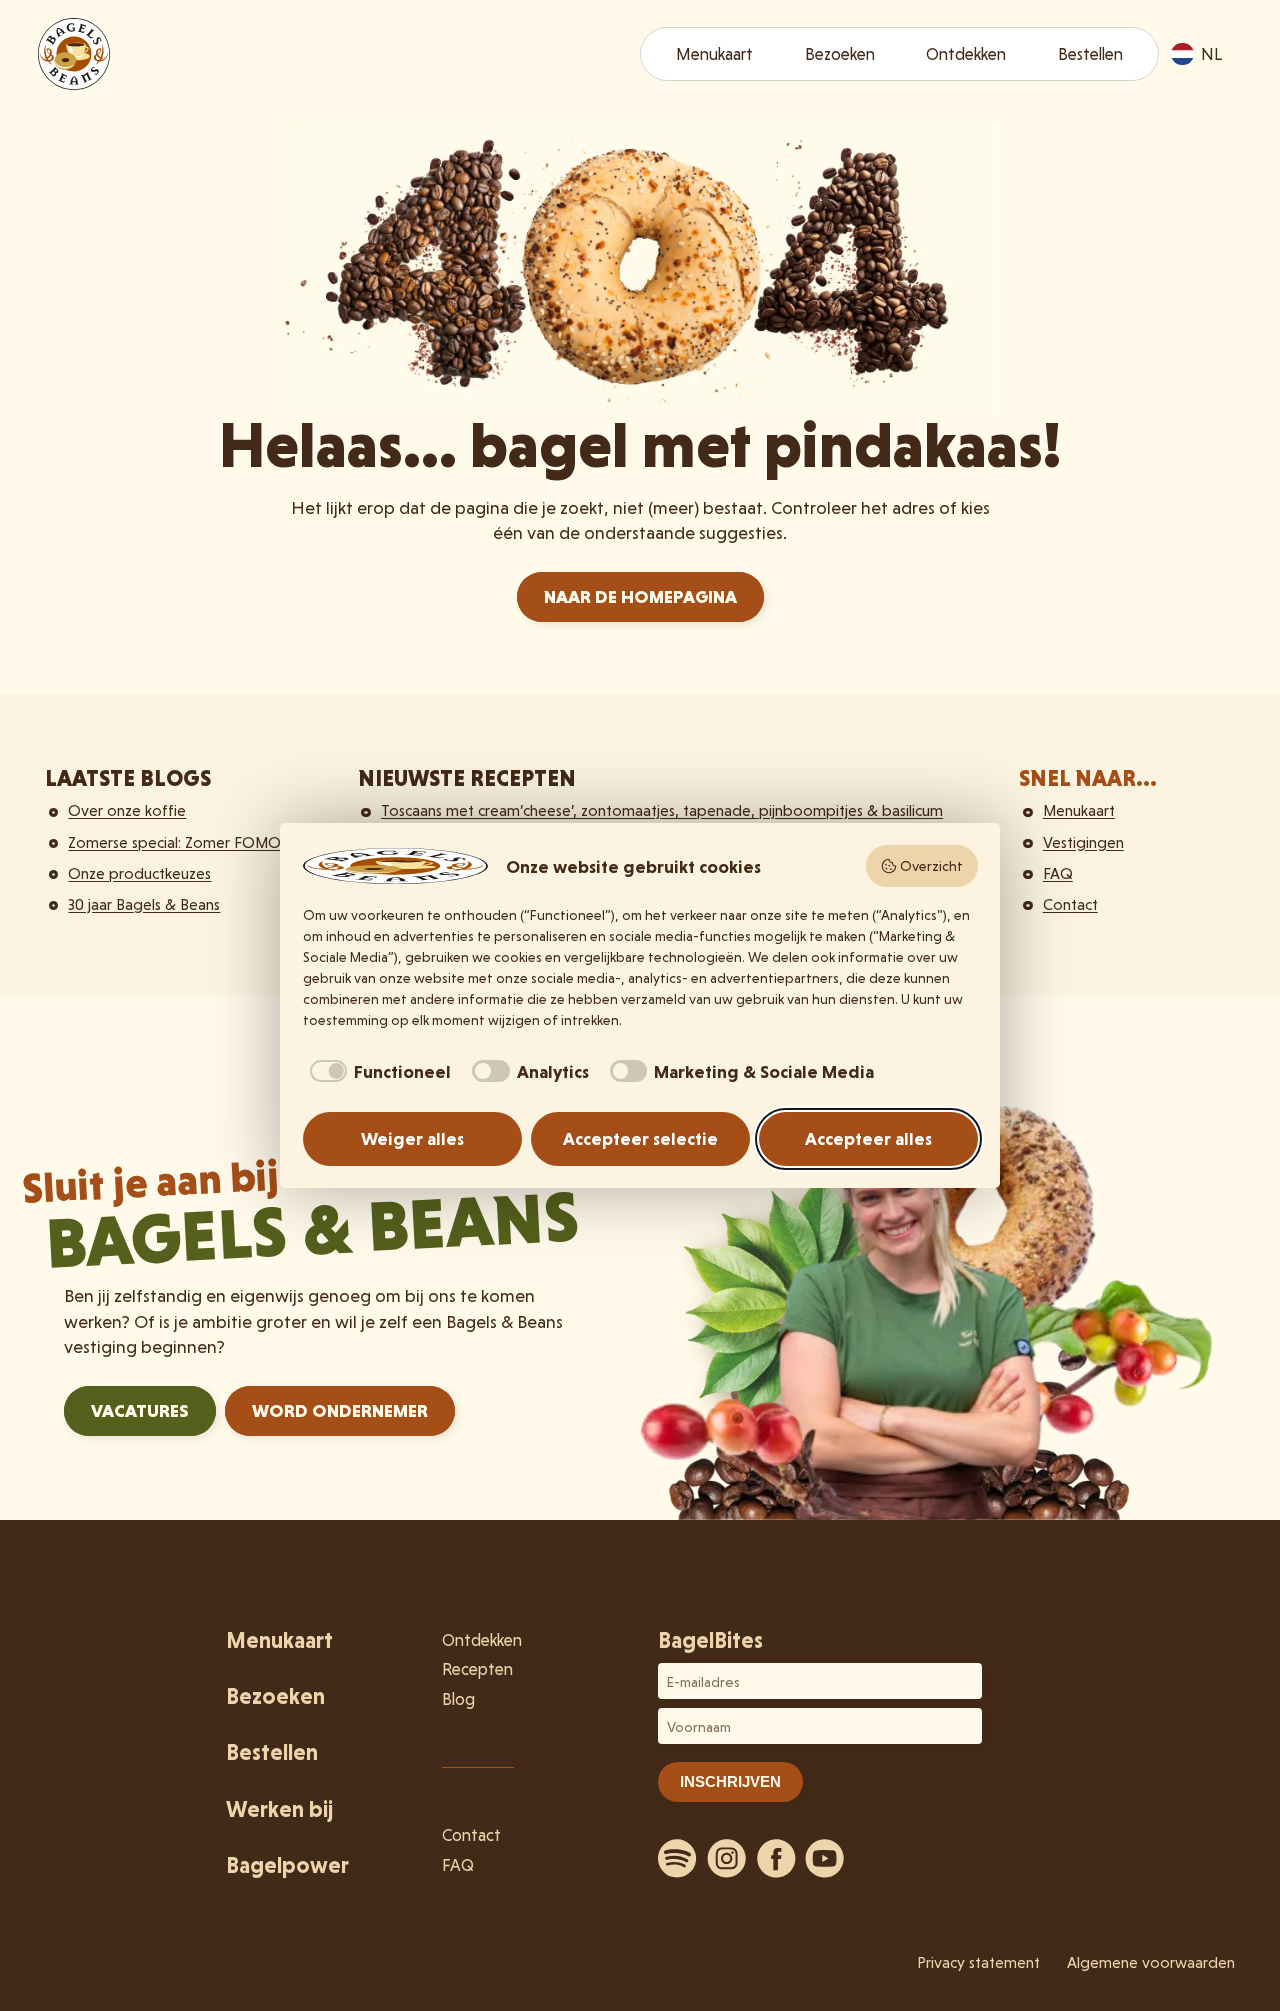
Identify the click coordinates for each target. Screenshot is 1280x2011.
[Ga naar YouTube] (825, 1858)
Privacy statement (978, 1962)
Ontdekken (966, 54)
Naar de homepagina (640, 596)
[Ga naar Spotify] (678, 1858)
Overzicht (931, 866)
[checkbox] (377, 1071)
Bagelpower (287, 1865)
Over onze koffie (127, 810)
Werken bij (279, 1809)
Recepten (477, 1669)
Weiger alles (412, 1138)
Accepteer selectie (640, 1138)
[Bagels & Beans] (74, 54)
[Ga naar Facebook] (776, 1858)
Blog (458, 1699)
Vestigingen (1083, 842)
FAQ (1058, 873)
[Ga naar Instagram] (727, 1858)
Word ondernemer (340, 1410)
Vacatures (140, 1410)
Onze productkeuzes (139, 873)
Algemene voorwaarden (1151, 1962)
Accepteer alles (868, 1138)
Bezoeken (840, 54)
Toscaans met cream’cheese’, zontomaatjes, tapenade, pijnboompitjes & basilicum (662, 810)
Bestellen (1090, 54)
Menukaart (714, 54)
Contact (1070, 904)
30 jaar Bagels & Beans (144, 904)
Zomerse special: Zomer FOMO (174, 842)
